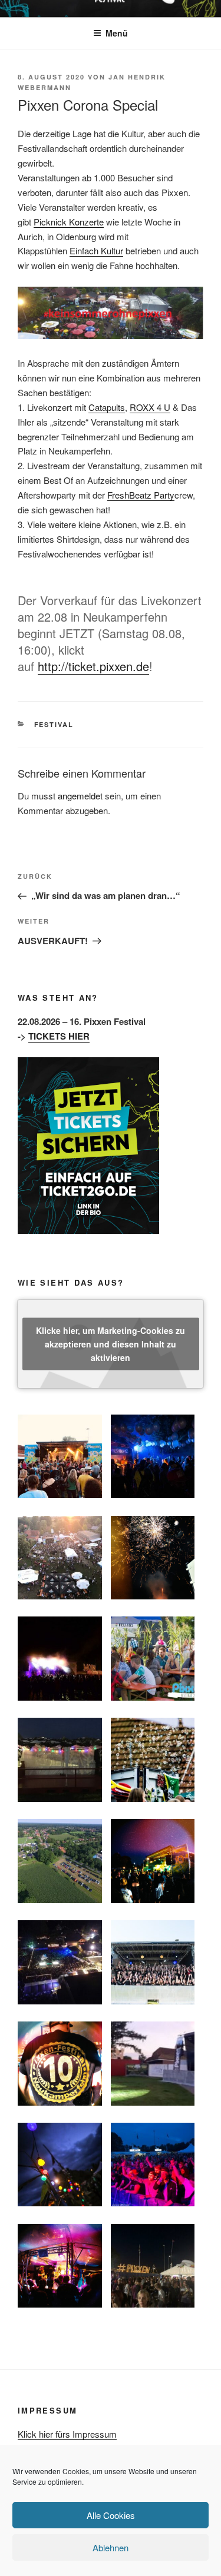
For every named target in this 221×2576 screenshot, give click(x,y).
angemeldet (80, 796)
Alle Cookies (111, 2515)
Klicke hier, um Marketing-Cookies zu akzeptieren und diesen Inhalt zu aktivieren (111, 1343)
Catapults (107, 407)
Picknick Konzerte (69, 222)
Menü (117, 33)
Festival (54, 724)
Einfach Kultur (96, 250)
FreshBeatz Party (141, 495)
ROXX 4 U (150, 407)
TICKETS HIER (59, 1036)
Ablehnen (111, 2547)
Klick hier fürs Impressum (67, 2434)
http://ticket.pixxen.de (93, 666)
